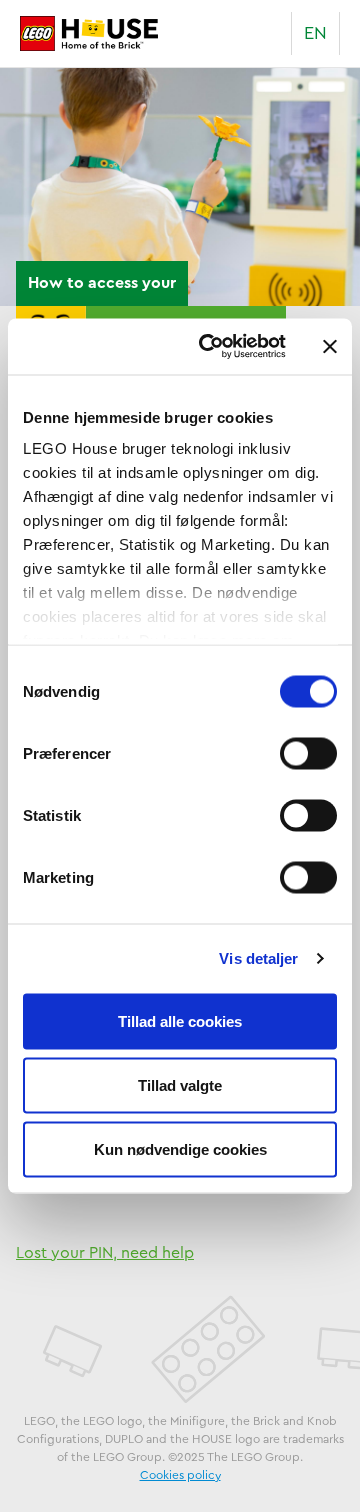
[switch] (308, 753)
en (315, 33)
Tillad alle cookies (180, 1020)
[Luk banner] (330, 346)
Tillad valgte (180, 1084)
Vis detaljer (258, 958)
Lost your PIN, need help (105, 1253)
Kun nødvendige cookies (180, 1148)
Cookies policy (180, 1475)
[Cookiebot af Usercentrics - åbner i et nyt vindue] (211, 347)
